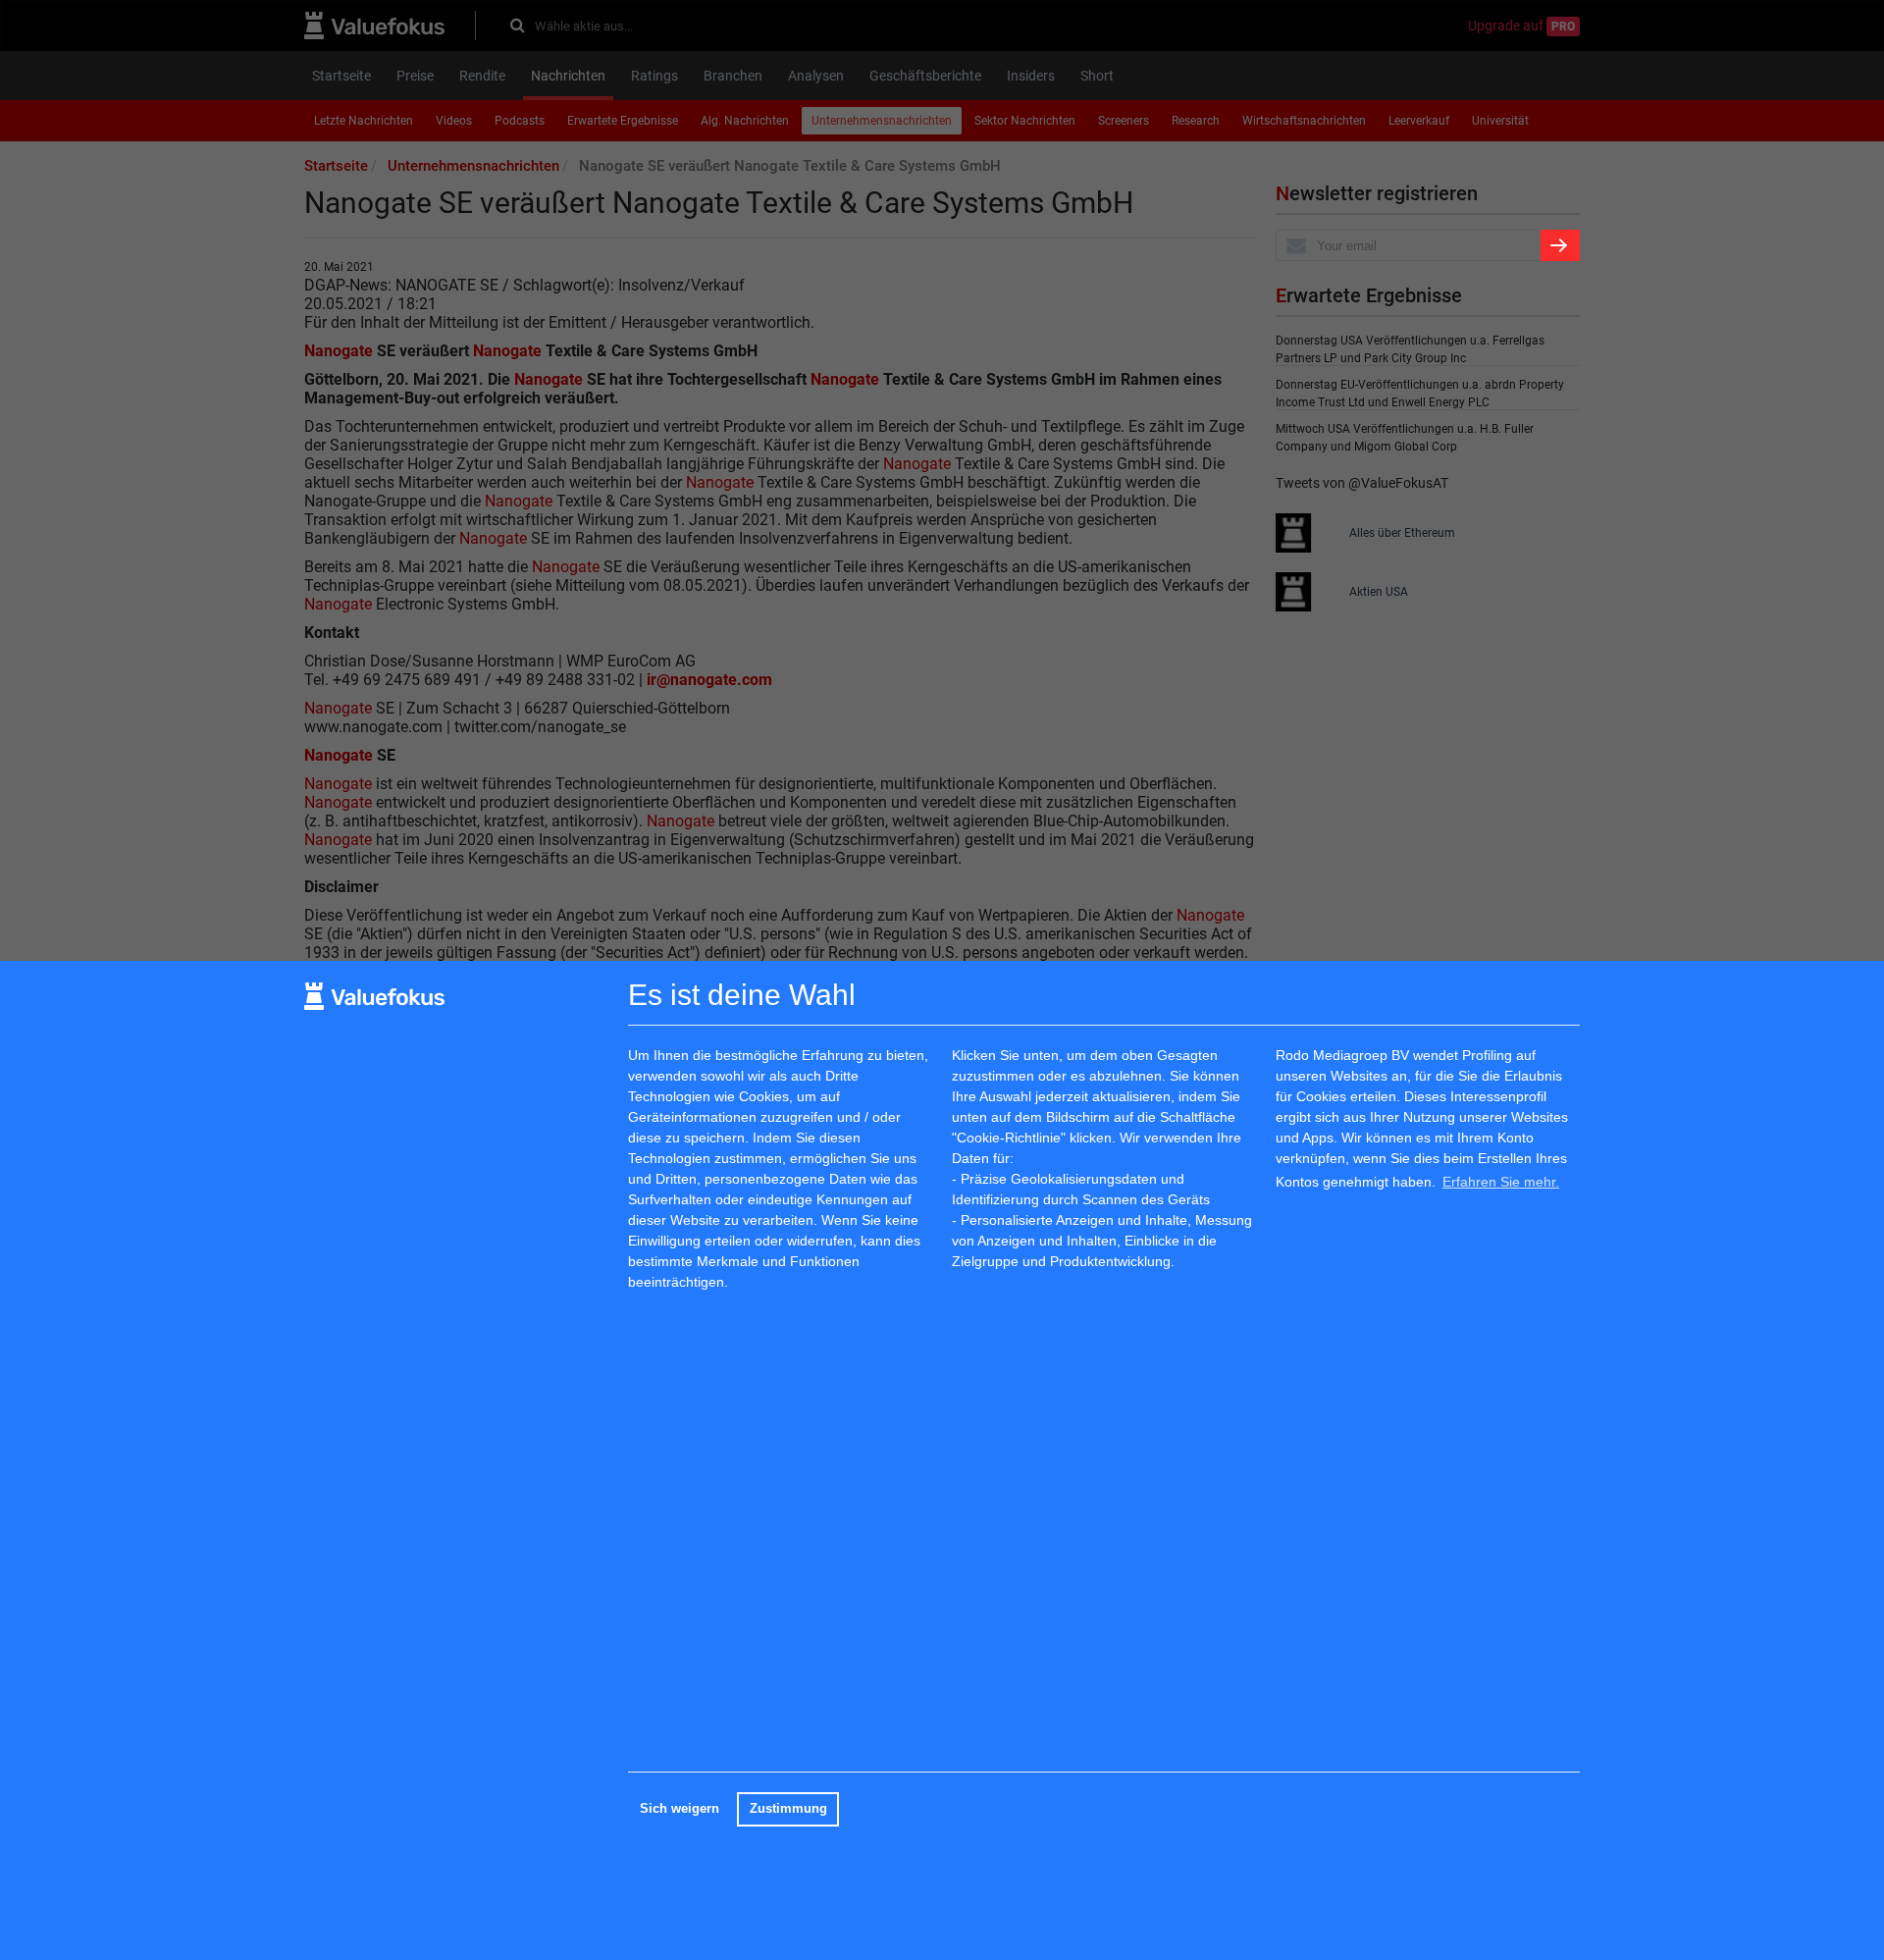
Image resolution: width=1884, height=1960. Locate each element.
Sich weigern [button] (680, 1809)
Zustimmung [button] (788, 1809)
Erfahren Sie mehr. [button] (1501, 1181)
